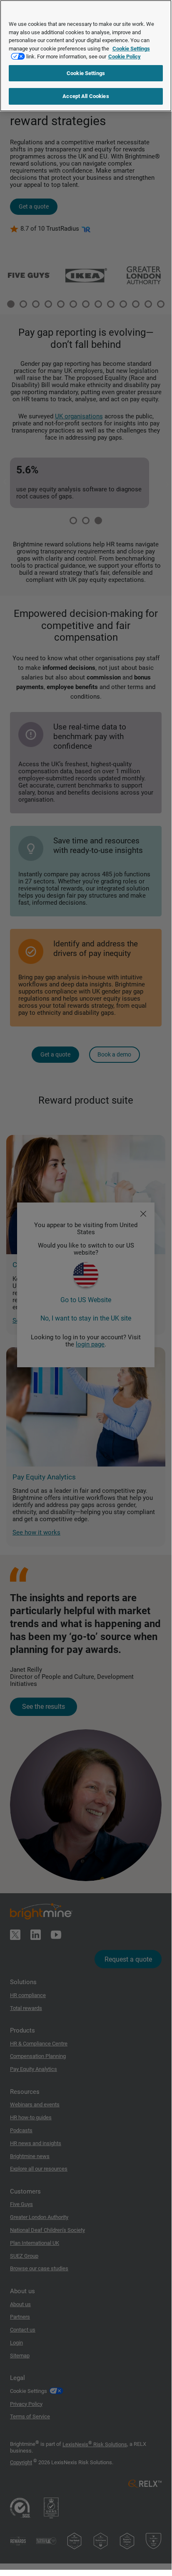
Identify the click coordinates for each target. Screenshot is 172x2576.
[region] (86, 56)
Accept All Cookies (86, 96)
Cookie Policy (125, 57)
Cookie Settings (86, 73)
